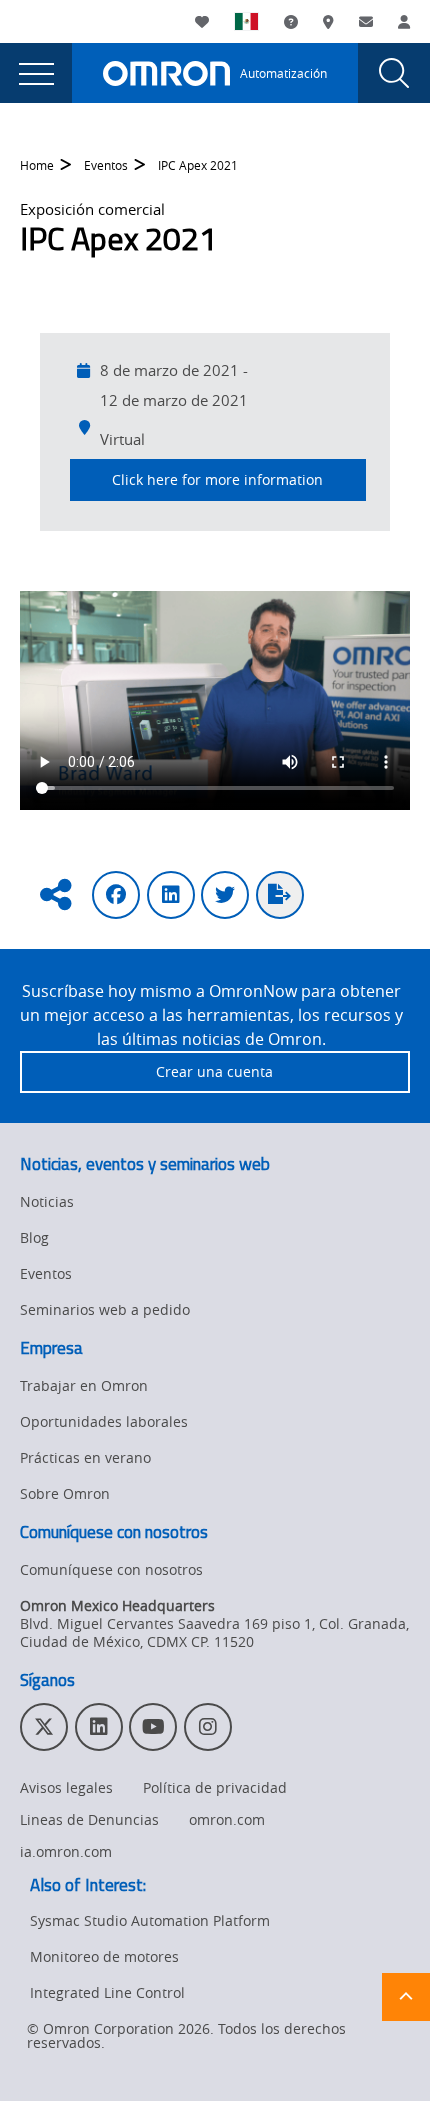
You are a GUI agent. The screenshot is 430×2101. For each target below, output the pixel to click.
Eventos (106, 165)
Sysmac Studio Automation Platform (150, 1920)
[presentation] (36, 73)
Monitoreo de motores (104, 1956)
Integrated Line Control (107, 1992)
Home (37, 165)
